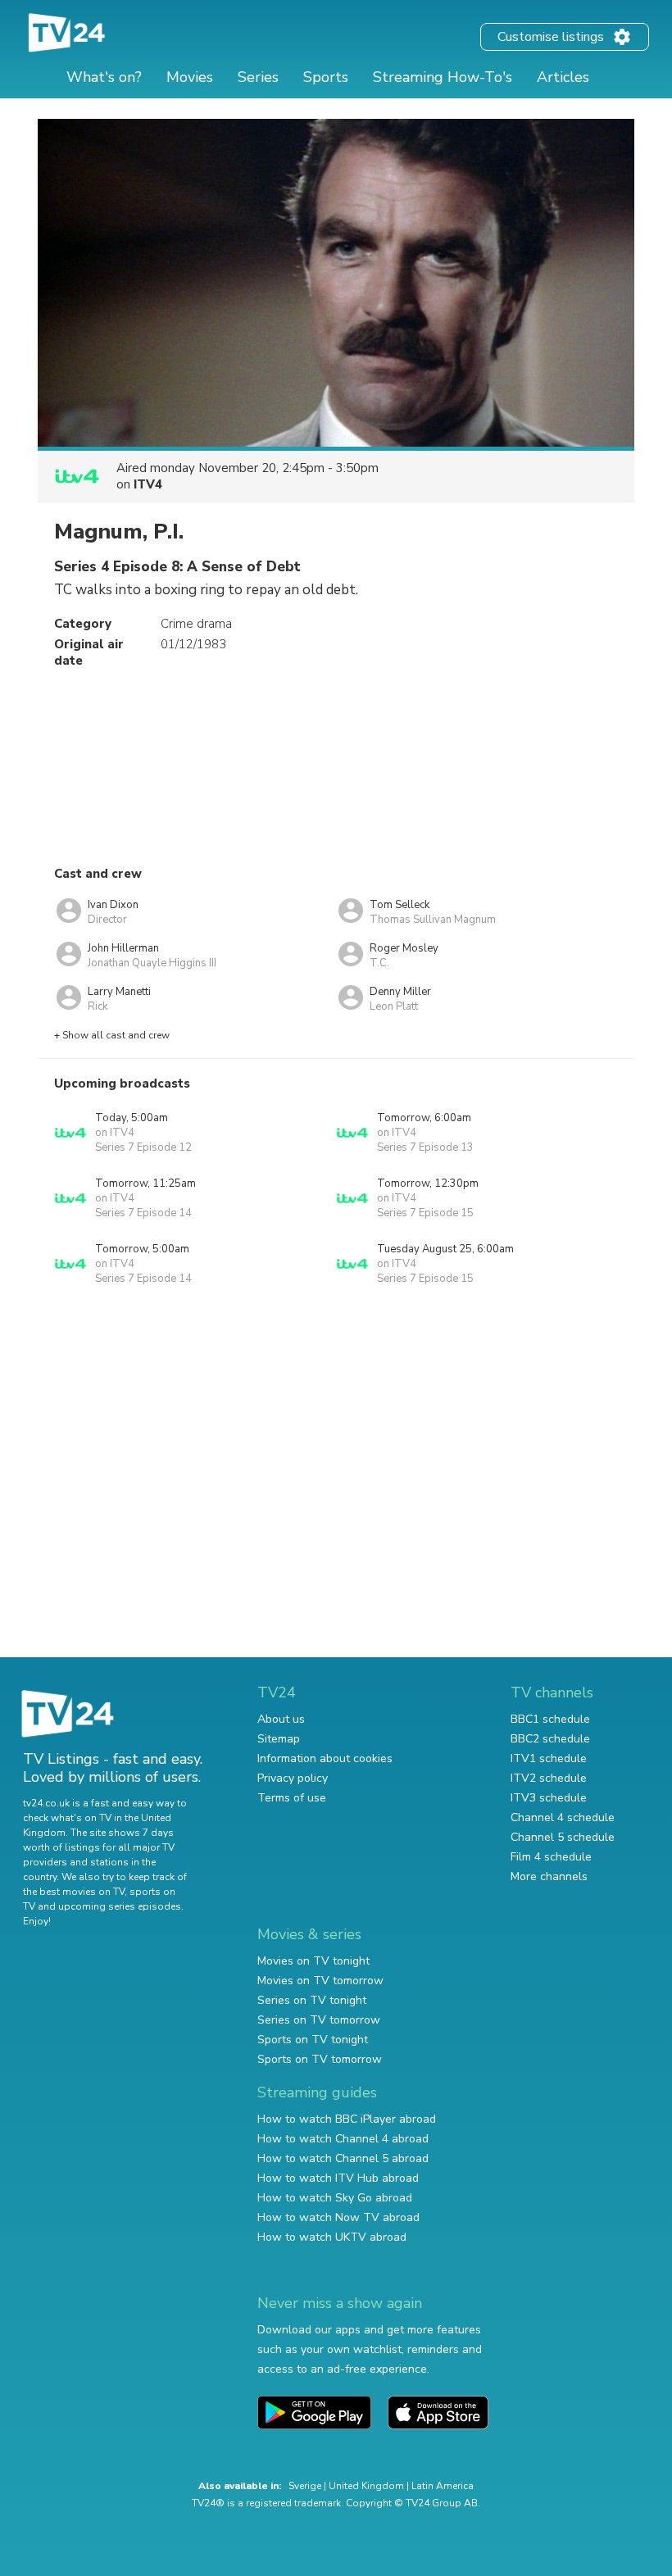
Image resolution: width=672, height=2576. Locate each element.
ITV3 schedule (549, 1798)
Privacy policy (293, 1778)
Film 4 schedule (551, 1857)
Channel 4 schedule (563, 1817)
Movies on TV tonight (313, 1961)
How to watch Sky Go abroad (335, 2198)
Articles (563, 77)
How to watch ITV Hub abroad (338, 2178)
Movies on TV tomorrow (320, 1981)
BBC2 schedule (550, 1739)
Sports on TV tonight (313, 2040)
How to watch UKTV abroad (332, 2237)
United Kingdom (366, 2486)
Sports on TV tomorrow (320, 2059)
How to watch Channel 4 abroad (343, 2139)
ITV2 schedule (549, 1778)
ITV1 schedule (549, 1758)
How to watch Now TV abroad (338, 2217)
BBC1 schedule (550, 1719)
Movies (190, 77)
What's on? (104, 77)
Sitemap (279, 1739)
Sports (326, 77)
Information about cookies (325, 1758)
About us (281, 1719)
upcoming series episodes (120, 1906)
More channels (549, 1876)
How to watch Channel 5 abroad (343, 2158)
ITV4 (148, 484)
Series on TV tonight (312, 2000)
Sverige (305, 2486)
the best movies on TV (74, 1892)
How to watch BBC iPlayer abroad (347, 2119)
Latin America (443, 2486)
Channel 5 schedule (563, 1837)
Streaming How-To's (443, 77)
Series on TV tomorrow (319, 2020)
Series (258, 77)
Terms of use (292, 1798)
